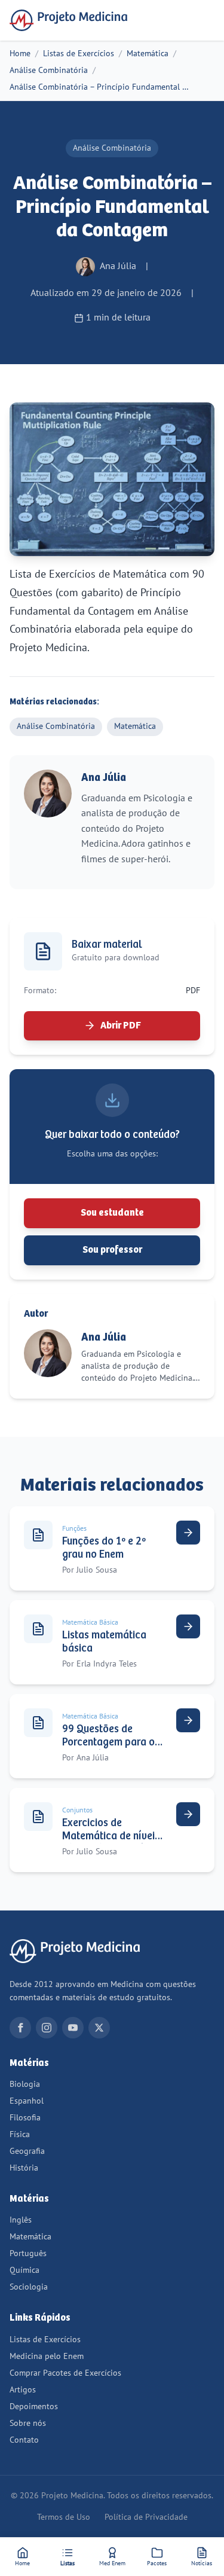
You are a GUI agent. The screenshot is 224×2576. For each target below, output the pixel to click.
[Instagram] (47, 2028)
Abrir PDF (121, 1026)
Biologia (25, 2084)
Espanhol (27, 2101)
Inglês (21, 2220)
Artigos (23, 2390)
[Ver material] (188, 1533)
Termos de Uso (64, 2517)
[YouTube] (73, 2028)
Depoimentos (34, 2406)
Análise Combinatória (49, 70)
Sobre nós (28, 2423)
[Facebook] (20, 2028)
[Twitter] (99, 2028)
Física (20, 2134)
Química (24, 2270)
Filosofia (25, 2118)
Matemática (148, 54)
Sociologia (29, 2287)
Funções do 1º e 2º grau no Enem (104, 1548)
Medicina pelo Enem (47, 2356)
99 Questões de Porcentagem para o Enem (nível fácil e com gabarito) (108, 1749)
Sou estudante (112, 1213)
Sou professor (112, 1250)
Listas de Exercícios (79, 54)
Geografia (27, 2151)
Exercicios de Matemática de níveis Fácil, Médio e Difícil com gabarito (111, 1843)
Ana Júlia (104, 778)
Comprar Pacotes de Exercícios (65, 2373)
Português (28, 2253)
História (24, 2168)
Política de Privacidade (146, 2517)
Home (20, 54)
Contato (24, 2440)
